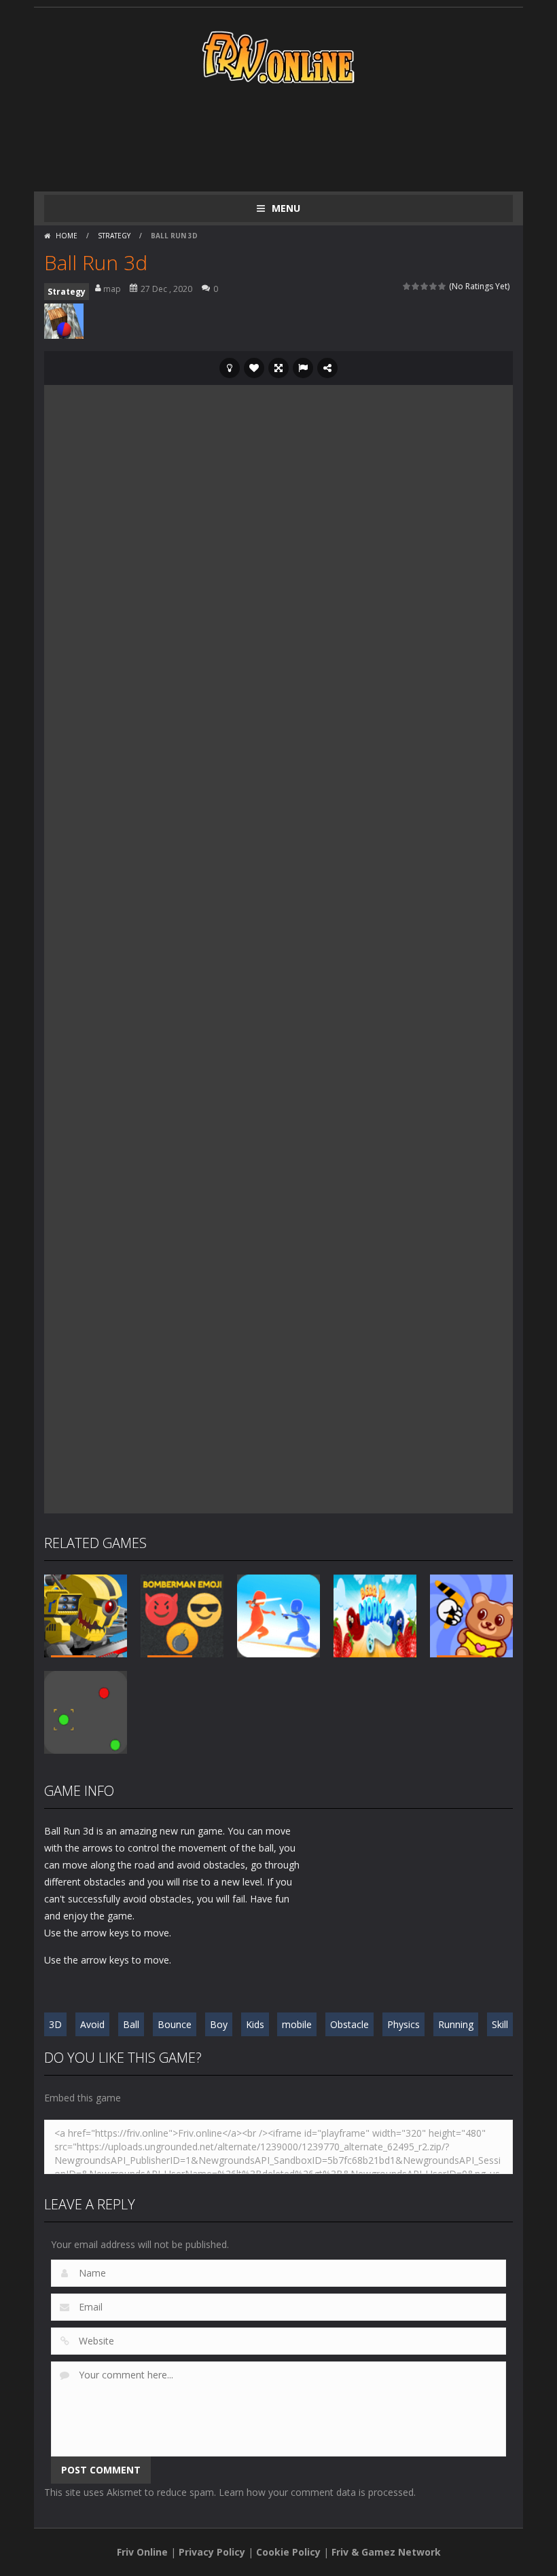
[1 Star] (407, 286)
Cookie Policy (288, 2552)
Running (456, 2024)
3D (55, 2024)
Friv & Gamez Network (386, 2552)
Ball (131, 2024)
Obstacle (349, 2024)
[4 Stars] (434, 286)
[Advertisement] (291, 137)
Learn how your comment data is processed (316, 2492)
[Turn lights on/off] (230, 368)
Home (67, 236)
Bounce (175, 2024)
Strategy (114, 236)
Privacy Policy (212, 2552)
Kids (255, 2024)
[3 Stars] (425, 286)
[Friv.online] (278, 56)
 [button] (303, 368)
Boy (219, 2024)
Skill (500, 2024)
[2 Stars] (416, 286)
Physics (403, 2024)
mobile (297, 2024)
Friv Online (142, 2552)
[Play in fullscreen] (278, 368)
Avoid (92, 2024)
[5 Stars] (443, 286)
